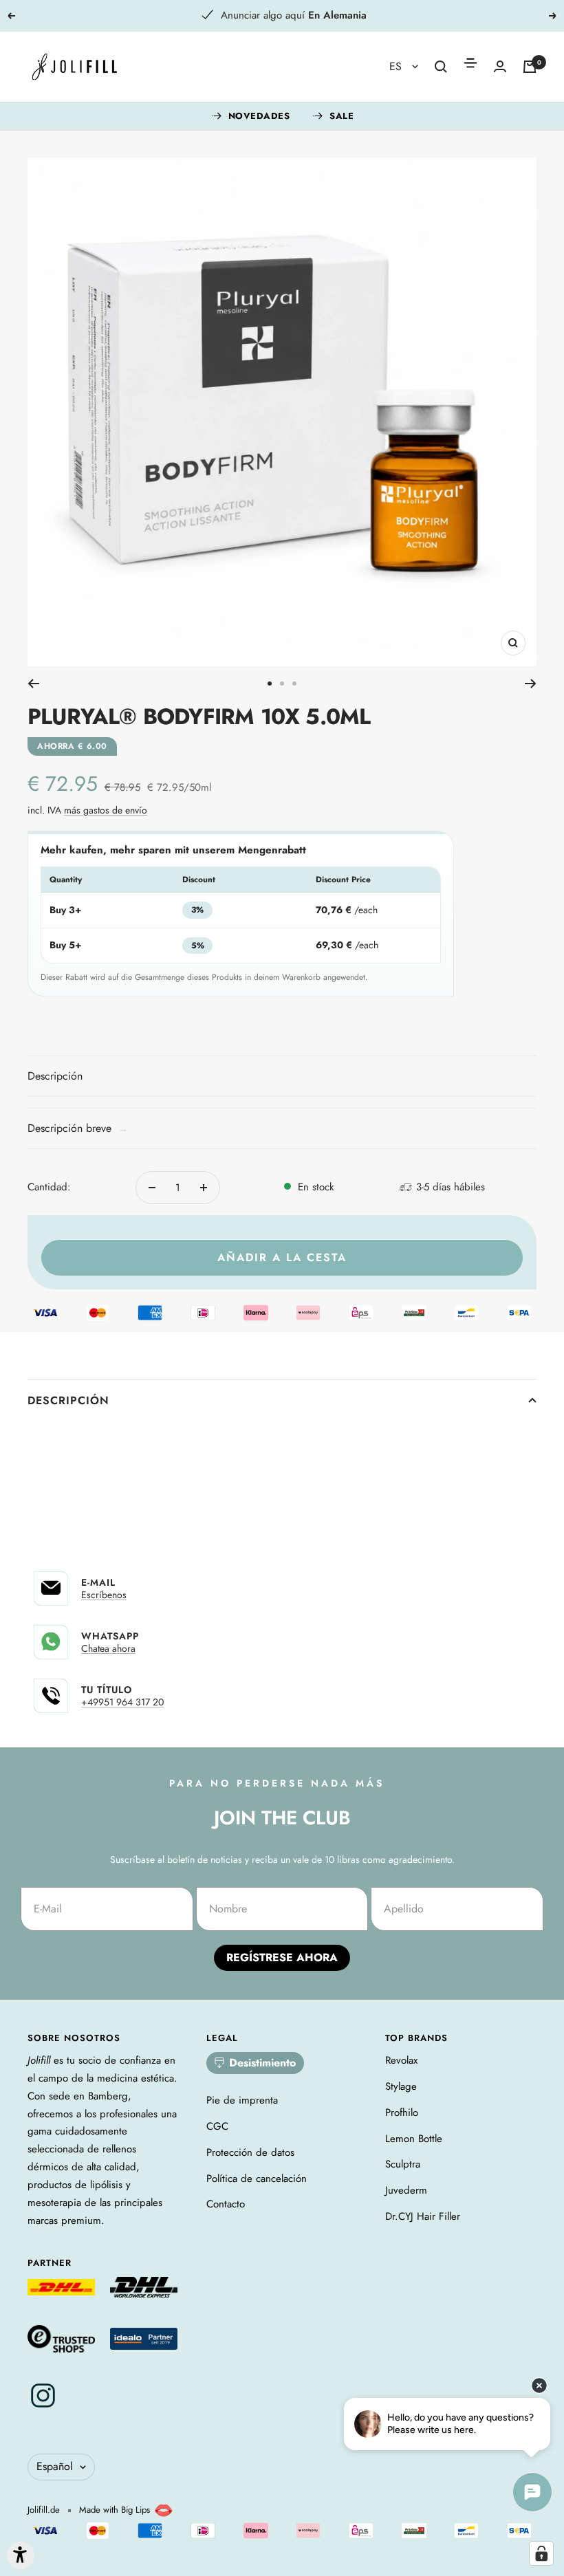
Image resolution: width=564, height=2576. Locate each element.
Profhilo (402, 2113)
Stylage (401, 2086)
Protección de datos (250, 2152)
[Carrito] (530, 67)
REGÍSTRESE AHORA (282, 1957)
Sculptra (403, 2164)
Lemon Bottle (414, 2139)
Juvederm (406, 2190)
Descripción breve (78, 1128)
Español (55, 2466)
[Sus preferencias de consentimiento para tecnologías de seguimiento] (541, 2553)
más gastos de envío (106, 810)
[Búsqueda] (441, 67)
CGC (217, 2126)
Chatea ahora (108, 1648)
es (397, 66)
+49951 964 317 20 (122, 1702)
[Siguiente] (531, 684)
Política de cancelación (257, 2179)
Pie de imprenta (242, 2100)
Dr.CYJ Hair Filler (423, 2216)
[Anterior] (33, 684)
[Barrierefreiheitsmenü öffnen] (21, 2555)
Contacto (226, 2204)
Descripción (68, 1400)
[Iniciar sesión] (500, 66)
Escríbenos (104, 1595)
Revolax (401, 2060)
